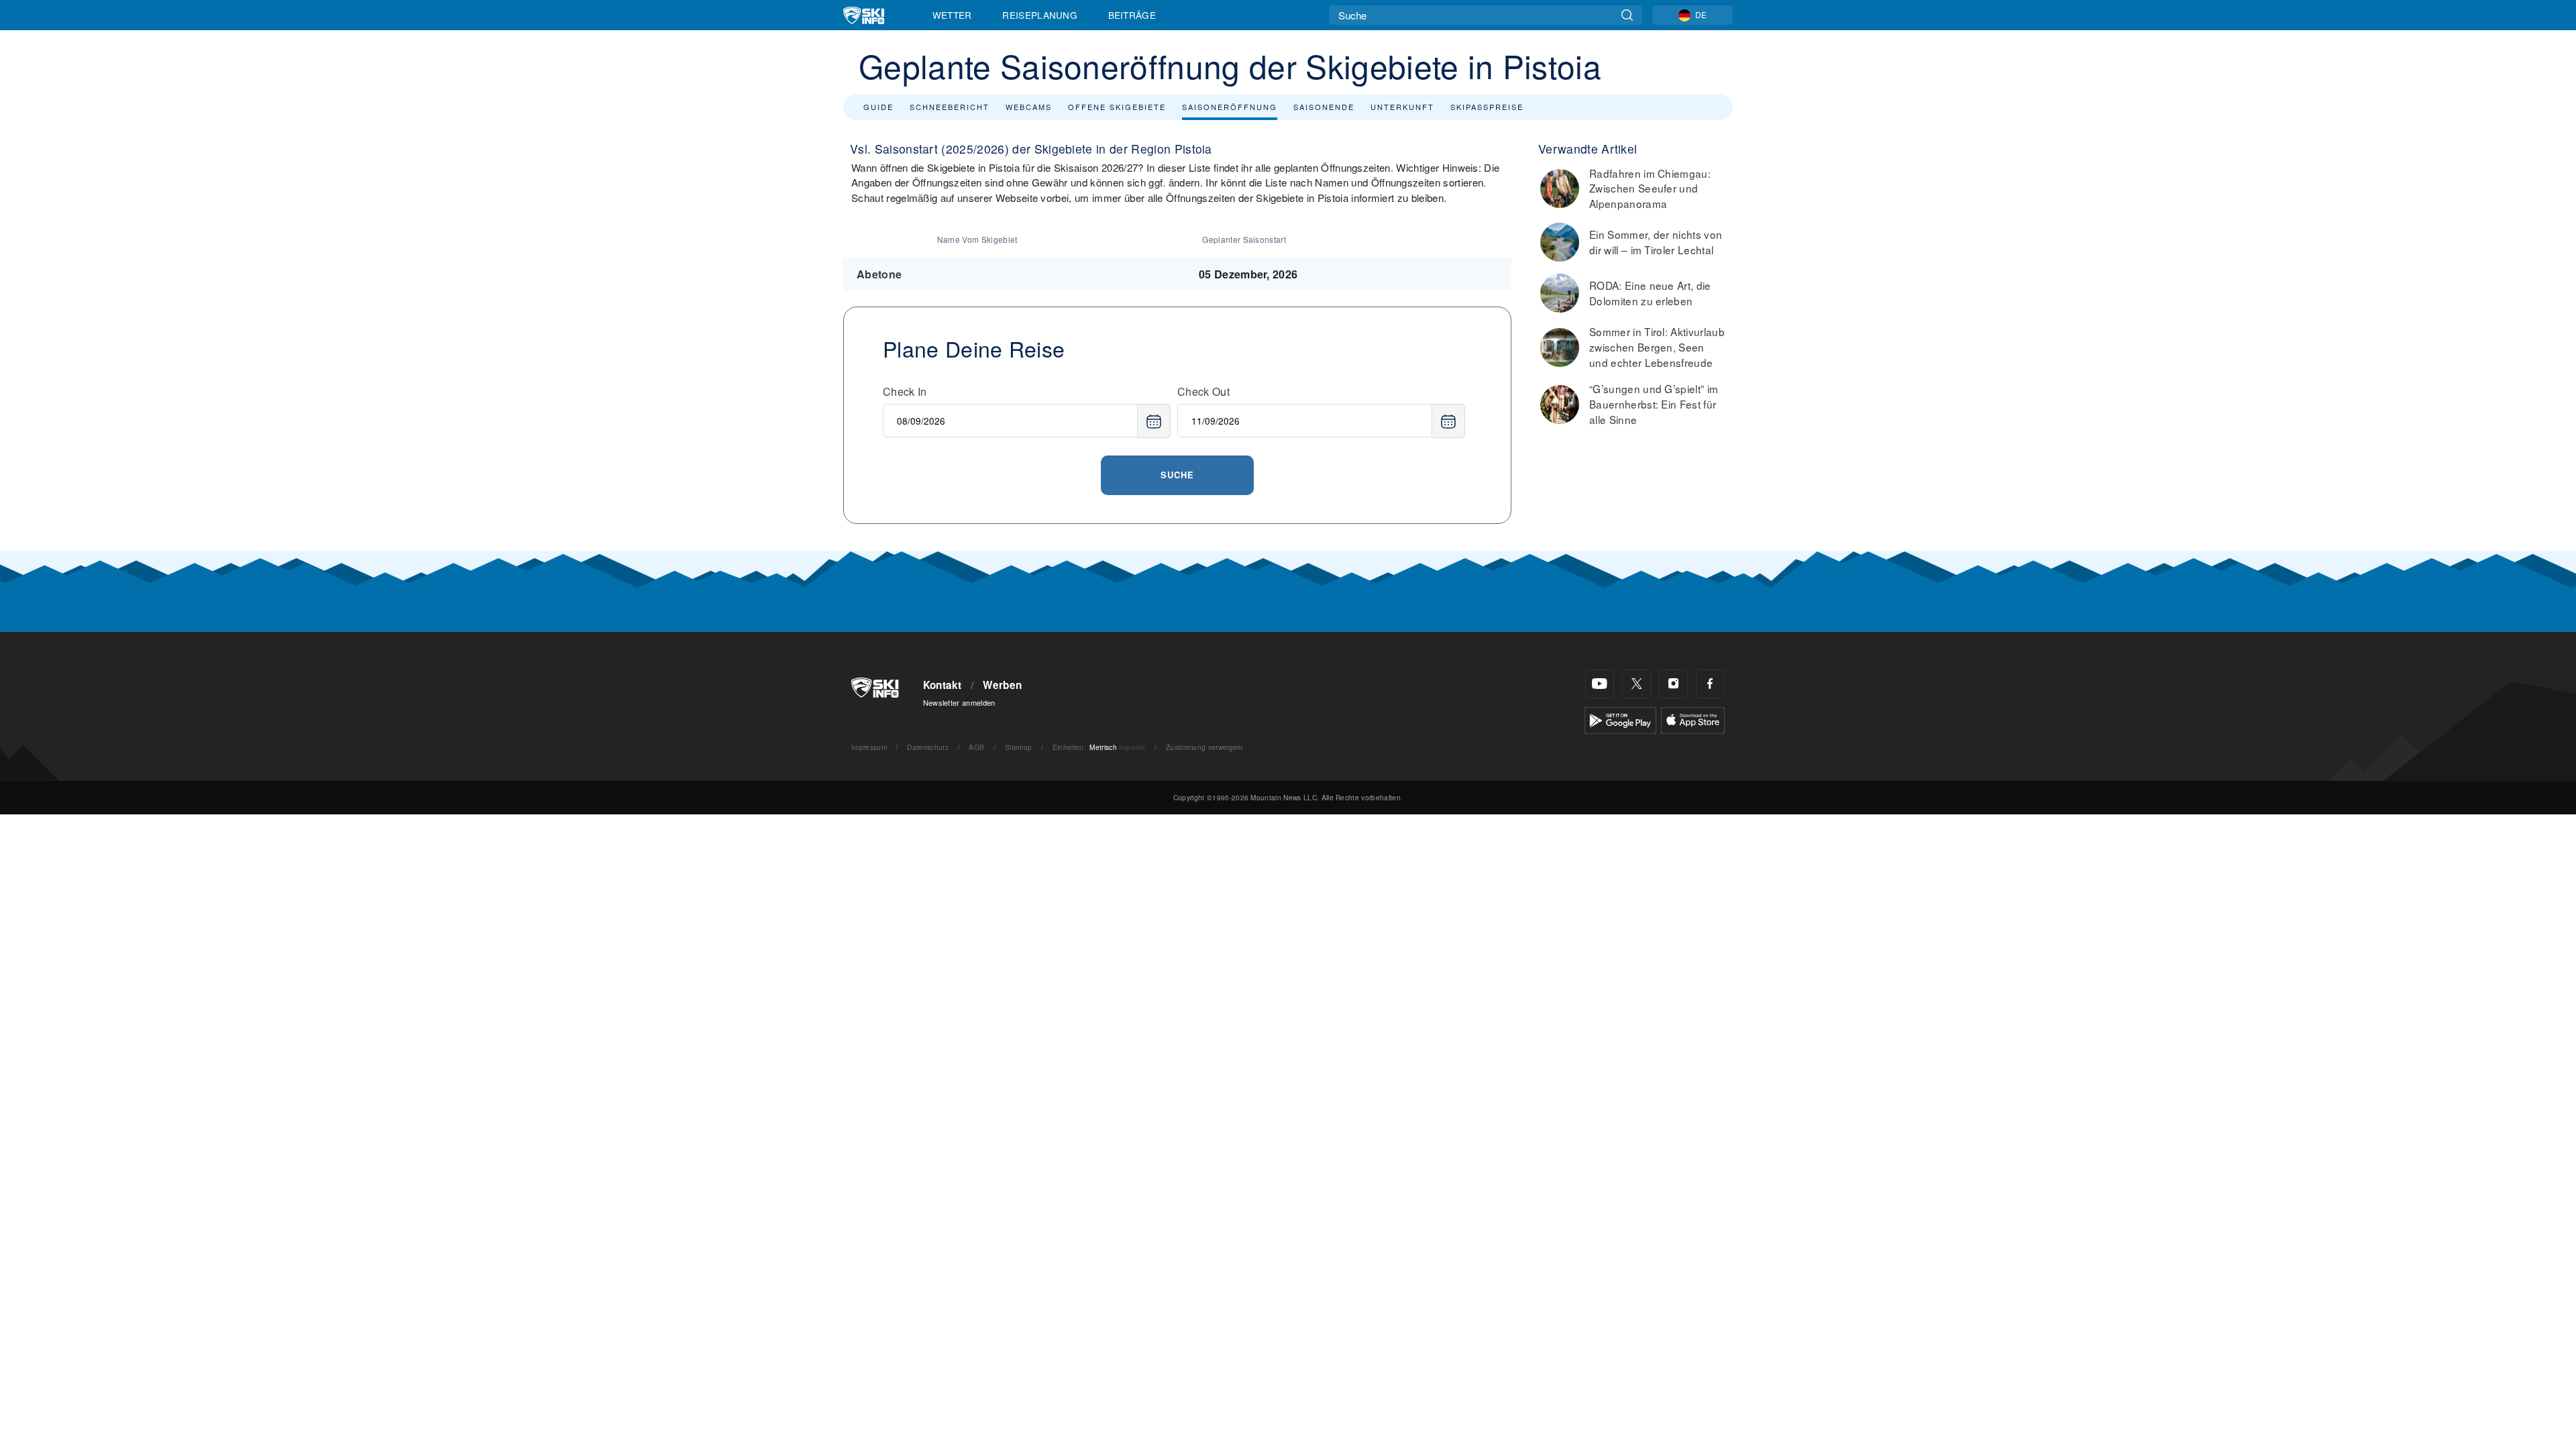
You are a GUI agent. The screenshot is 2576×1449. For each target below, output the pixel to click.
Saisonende (1324, 107)
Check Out (1203, 391)
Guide (878, 107)
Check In (905, 391)
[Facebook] (1710, 684)
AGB (976, 747)
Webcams (1029, 107)
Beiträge (1132, 15)
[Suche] (1627, 15)
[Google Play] (1620, 719)
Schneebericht (950, 107)
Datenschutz (928, 747)
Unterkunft (1402, 107)
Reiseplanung (1040, 15)
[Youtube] (1600, 684)
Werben (1002, 685)
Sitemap (1018, 747)
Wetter (952, 15)
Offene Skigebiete (1117, 107)
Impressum (869, 747)
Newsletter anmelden (959, 702)
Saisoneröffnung (1230, 107)
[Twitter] (1636, 684)
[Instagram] (1673, 684)
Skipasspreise (1487, 107)
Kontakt (943, 685)
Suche (1177, 475)
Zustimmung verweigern (1205, 747)
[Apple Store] (1693, 719)
